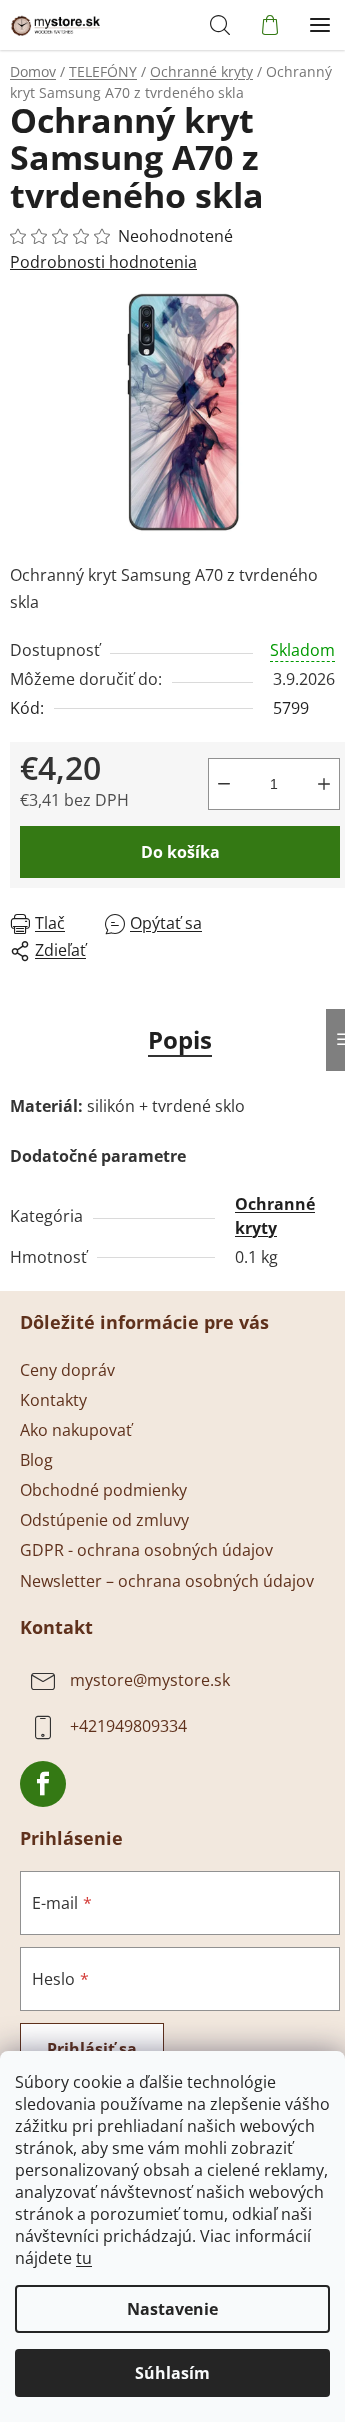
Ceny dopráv (67, 1370)
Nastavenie (172, 2309)
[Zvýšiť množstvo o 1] (324, 784)
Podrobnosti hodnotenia (103, 262)
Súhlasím (172, 2373)
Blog (36, 1460)
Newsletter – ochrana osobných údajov (167, 1581)
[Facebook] (43, 1784)
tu (84, 2258)
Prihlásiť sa (92, 2049)
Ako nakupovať (76, 1430)
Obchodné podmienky (103, 1490)
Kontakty (53, 1400)
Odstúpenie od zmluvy (104, 1520)
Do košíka (180, 852)
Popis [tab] (180, 1039)
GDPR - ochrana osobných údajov (146, 1550)
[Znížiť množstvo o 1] (224, 784)
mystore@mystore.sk (150, 1681)
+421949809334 (128, 1727)
